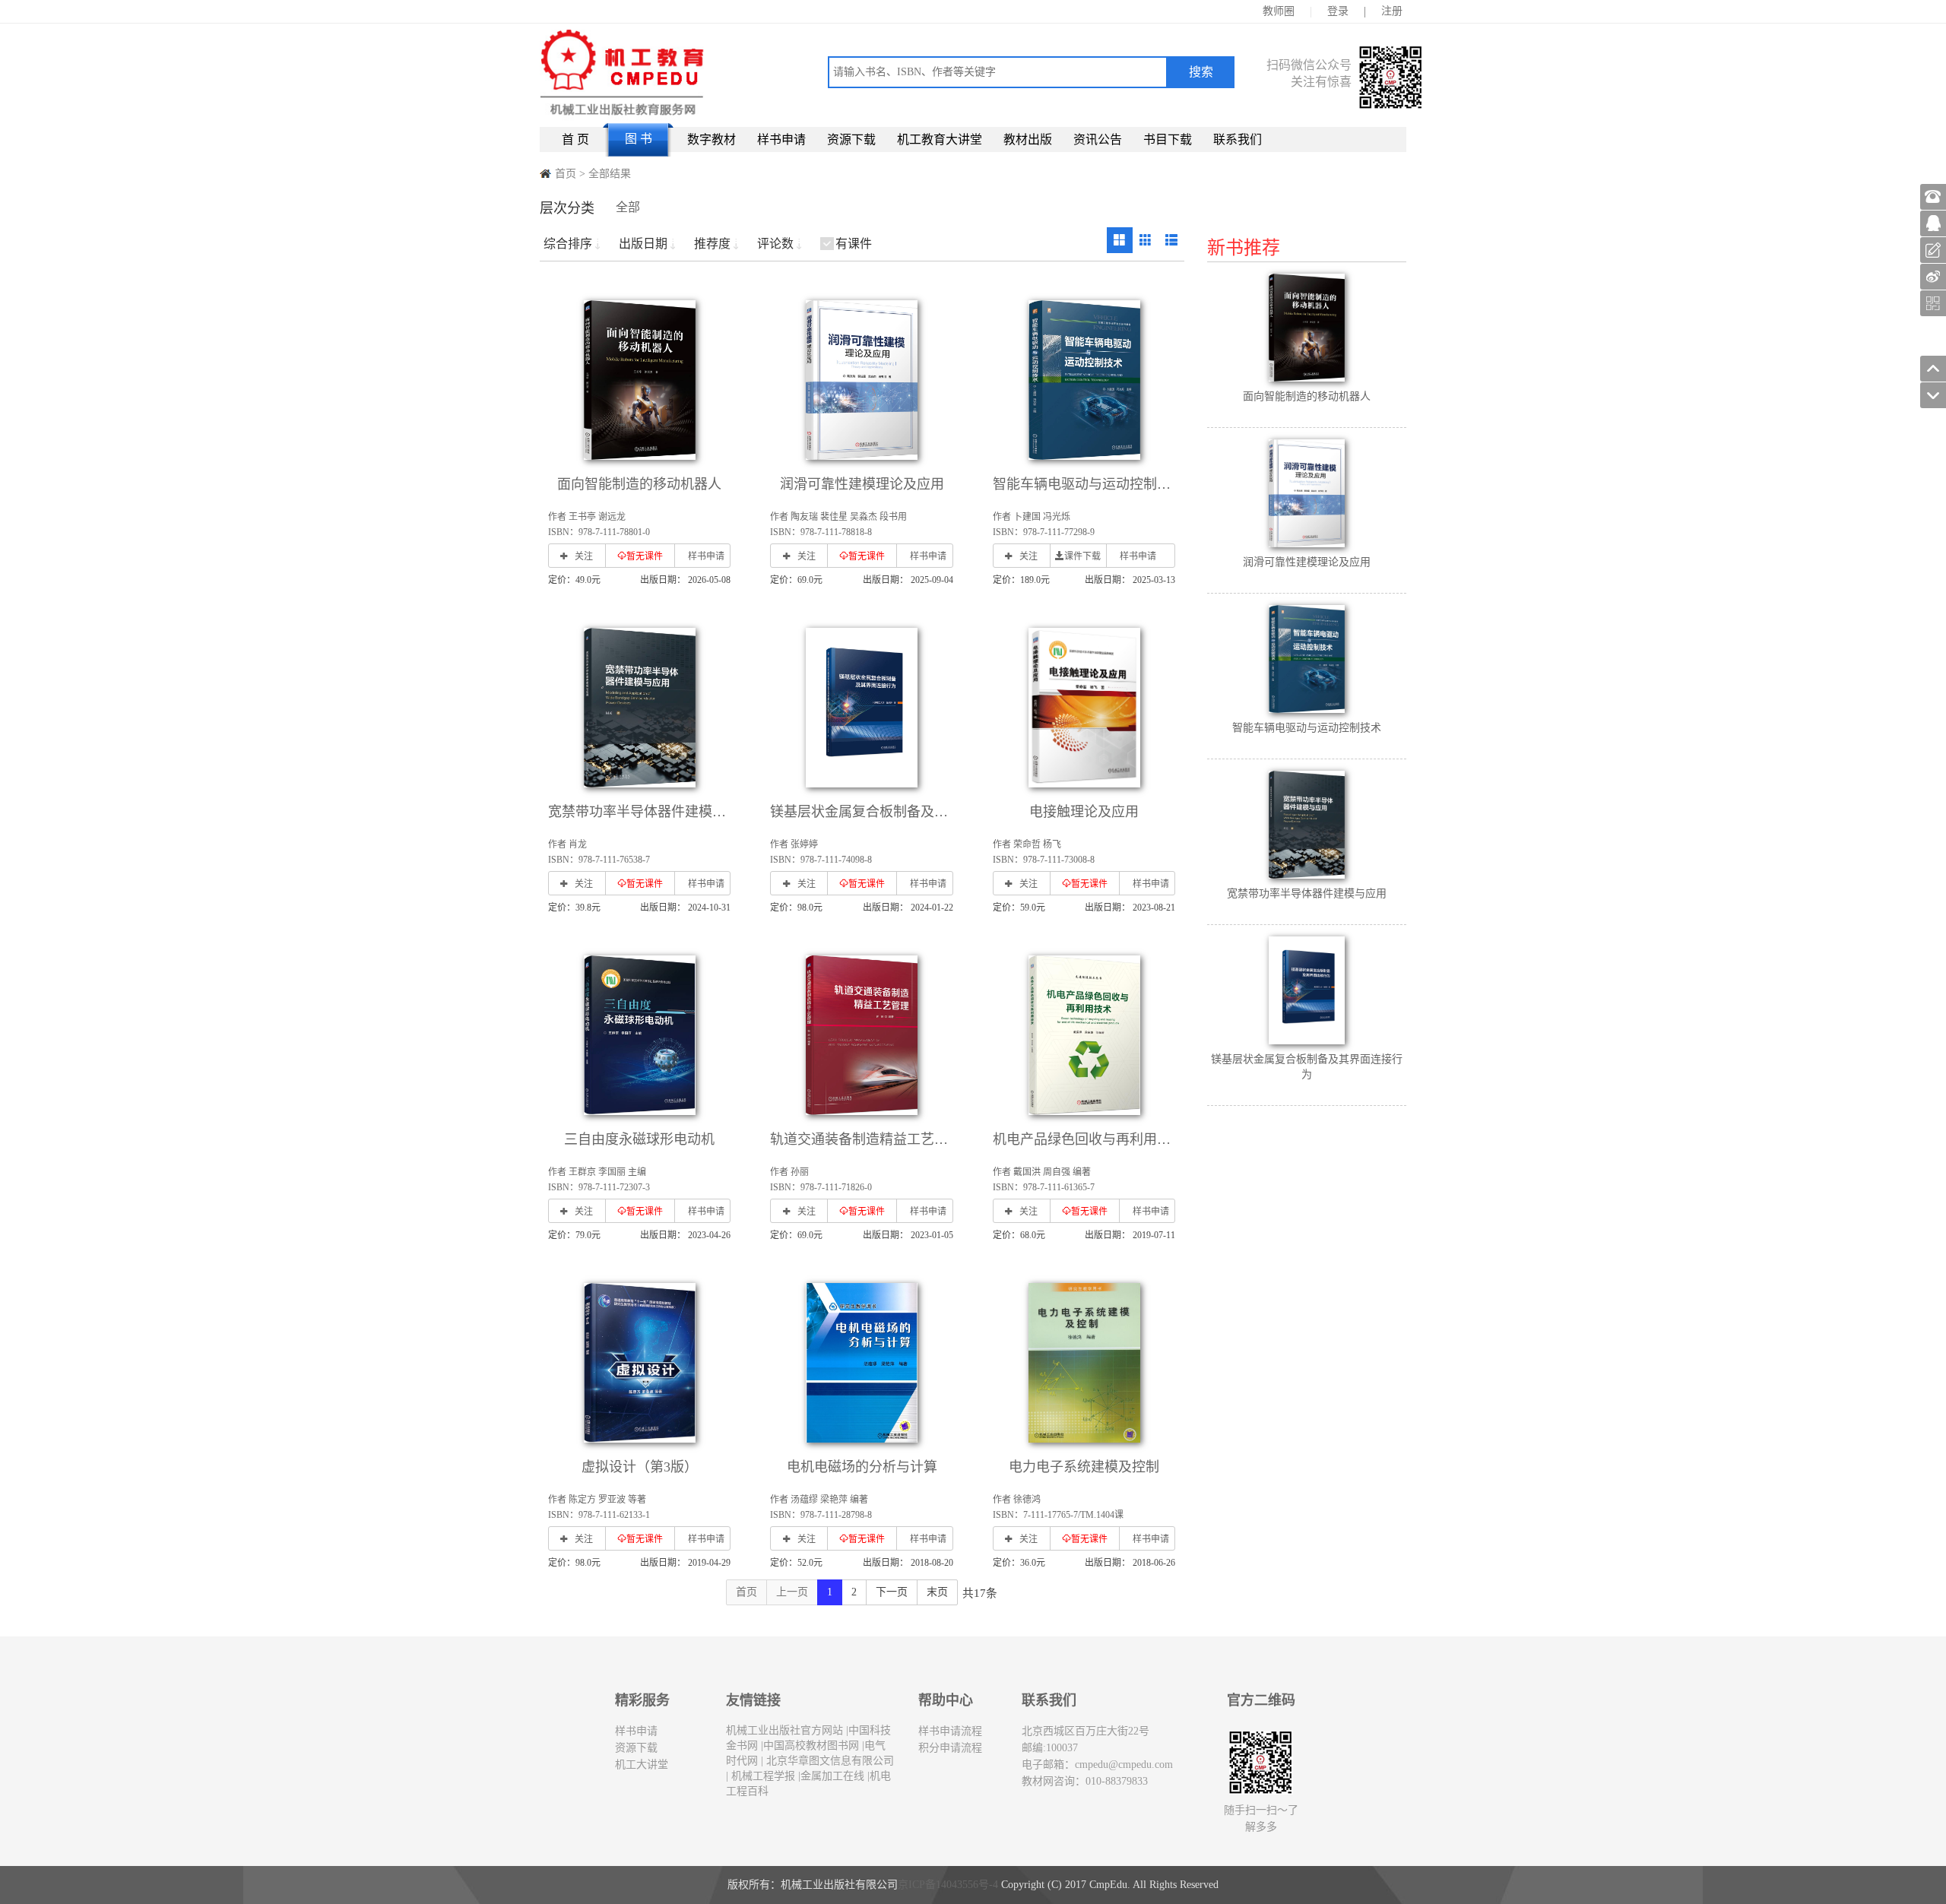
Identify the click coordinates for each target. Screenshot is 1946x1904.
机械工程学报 (762, 1776)
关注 (584, 556)
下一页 (892, 1592)
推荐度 (712, 244)
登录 (1338, 11)
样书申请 (781, 139)
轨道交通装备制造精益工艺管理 (866, 1139)
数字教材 (712, 139)
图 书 (639, 139)
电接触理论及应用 (1084, 812)
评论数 (775, 244)
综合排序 (568, 244)
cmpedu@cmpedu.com (1124, 1765)
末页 (937, 1592)
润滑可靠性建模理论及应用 (862, 484)
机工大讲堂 (642, 1765)
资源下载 (851, 139)
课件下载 (1082, 556)
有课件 (854, 244)
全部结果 (610, 174)
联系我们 (1238, 139)
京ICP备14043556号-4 (948, 1885)
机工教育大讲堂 (940, 139)
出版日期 (643, 244)
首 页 (575, 139)
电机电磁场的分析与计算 (862, 1467)
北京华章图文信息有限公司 (829, 1761)
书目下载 (1168, 139)
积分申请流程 (950, 1748)
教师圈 (1279, 11)
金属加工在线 (832, 1776)
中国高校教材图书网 (811, 1746)
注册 (1392, 11)
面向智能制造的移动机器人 (639, 484)
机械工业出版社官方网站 (784, 1730)
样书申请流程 (950, 1731)
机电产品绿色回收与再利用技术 (1089, 1139)
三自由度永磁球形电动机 (639, 1139)
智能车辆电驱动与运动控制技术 (1089, 484)
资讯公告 (1098, 139)
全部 (628, 207)
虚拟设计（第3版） (640, 1467)
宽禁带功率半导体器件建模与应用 (651, 812)
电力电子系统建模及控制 (1084, 1467)
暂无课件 (645, 556)
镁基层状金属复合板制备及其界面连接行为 (900, 812)
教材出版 (1028, 139)
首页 (566, 174)
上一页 (792, 1592)
